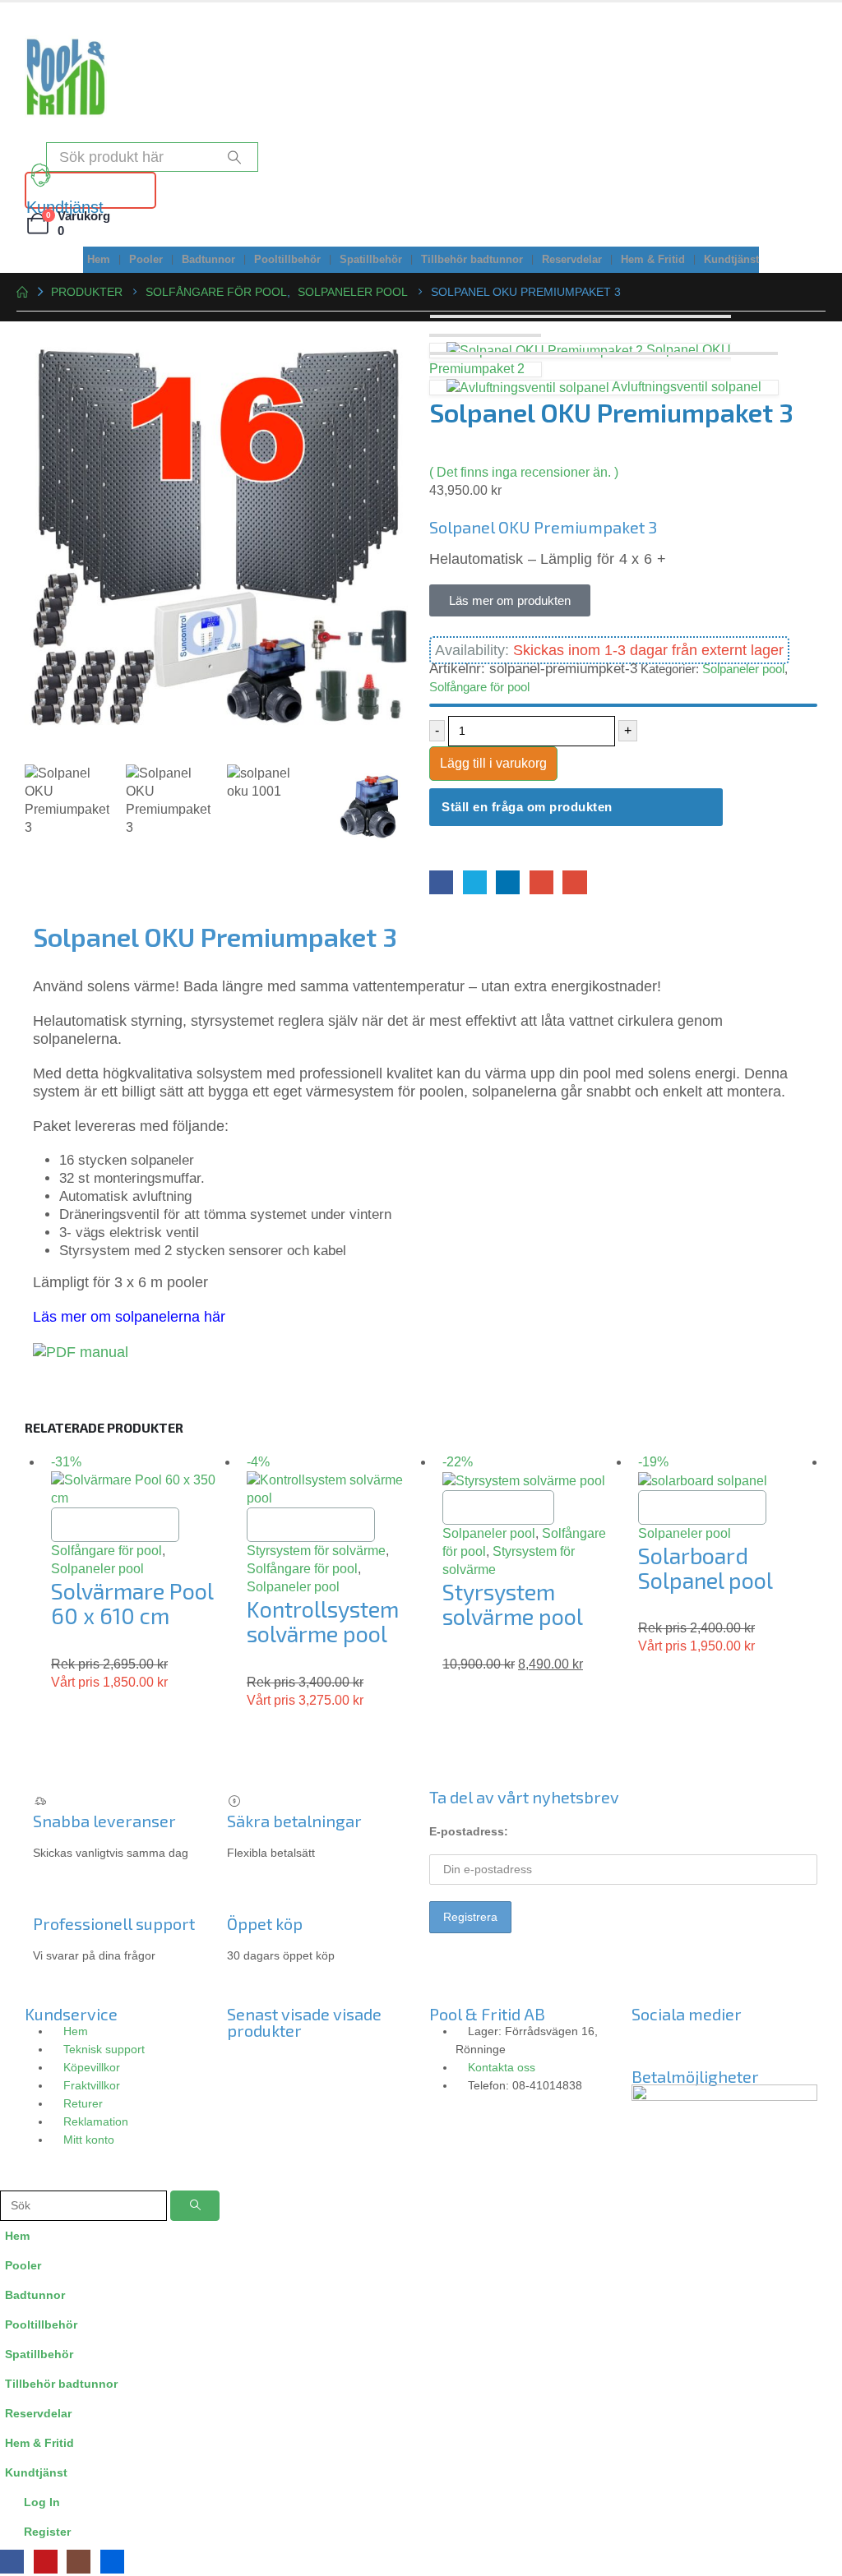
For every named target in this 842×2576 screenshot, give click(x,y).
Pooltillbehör (287, 260)
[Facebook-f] (652, 2043)
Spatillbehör (371, 260)
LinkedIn (508, 882)
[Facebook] (12, 2562)
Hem (99, 260)
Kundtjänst (731, 260)
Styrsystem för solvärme (316, 1551)
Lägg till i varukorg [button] (115, 1524)
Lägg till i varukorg (493, 763)
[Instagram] (696, 2043)
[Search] (234, 157)
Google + (541, 882)
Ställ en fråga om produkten (527, 807)
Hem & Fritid (653, 260)
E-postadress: (469, 1831)
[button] (10, 2179)
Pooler (146, 260)
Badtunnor (208, 260)
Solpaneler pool (743, 669)
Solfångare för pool (479, 687)
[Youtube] (741, 2043)
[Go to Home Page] (22, 292)
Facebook (441, 882)
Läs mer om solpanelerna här (129, 1317)
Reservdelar (572, 260)
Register (47, 2532)
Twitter (475, 882)
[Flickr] (785, 2043)
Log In (42, 2502)
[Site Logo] (66, 76)
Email (574, 882)
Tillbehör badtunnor (472, 260)
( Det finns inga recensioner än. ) (524, 472)
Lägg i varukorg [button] (498, 1507)
